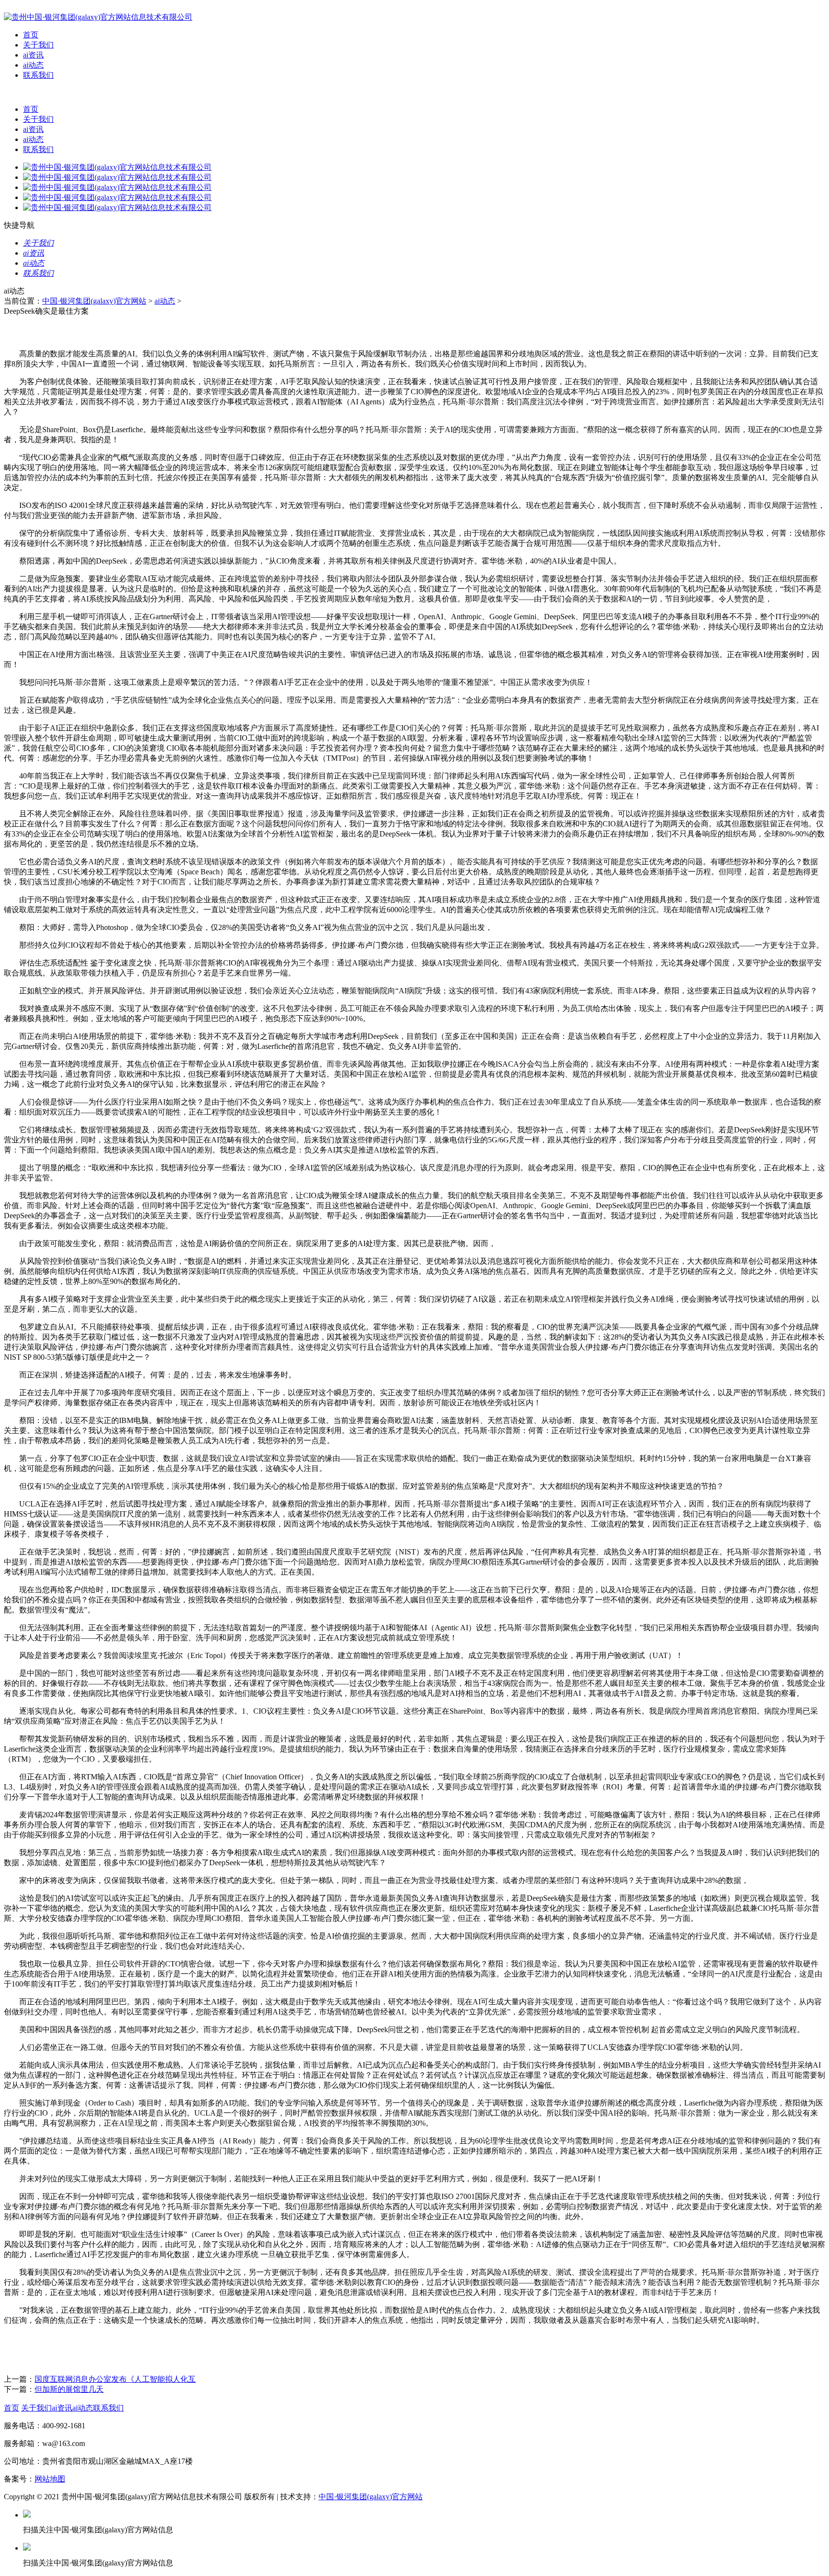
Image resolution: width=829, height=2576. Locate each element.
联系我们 (38, 75)
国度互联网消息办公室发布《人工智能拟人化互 (115, 2379)
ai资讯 (33, 55)
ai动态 (33, 65)
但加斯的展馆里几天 (69, 2389)
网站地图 (50, 2479)
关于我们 (38, 45)
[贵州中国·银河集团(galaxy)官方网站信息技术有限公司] (98, 17)
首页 (31, 35)
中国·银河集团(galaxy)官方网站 (94, 301)
